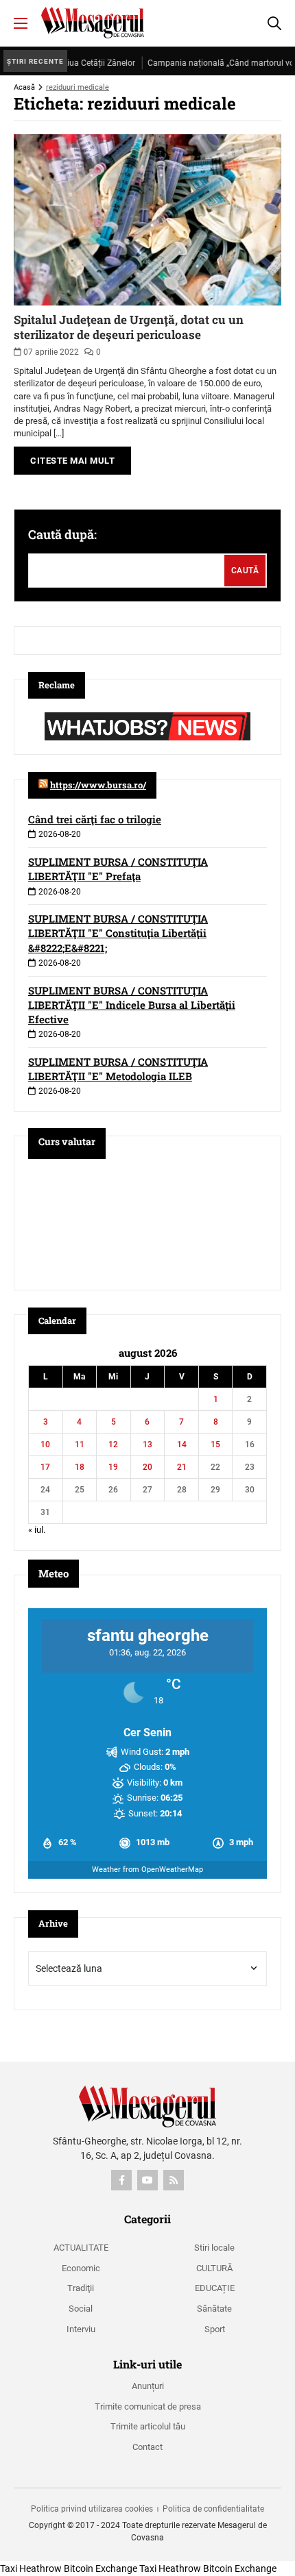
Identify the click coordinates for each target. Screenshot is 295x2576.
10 (45, 1445)
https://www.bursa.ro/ (98, 785)
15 (215, 1445)
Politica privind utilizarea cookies (92, 2509)
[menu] (21, 23)
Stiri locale (214, 2248)
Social (81, 2309)
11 (80, 1445)
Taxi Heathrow (31, 2568)
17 (45, 1467)
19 (113, 1467)
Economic (81, 2268)
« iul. (37, 1530)
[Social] (121, 2180)
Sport (215, 2329)
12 (113, 1445)
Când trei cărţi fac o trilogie (95, 819)
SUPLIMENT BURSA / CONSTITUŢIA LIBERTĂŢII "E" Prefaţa (118, 869)
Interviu (81, 2329)
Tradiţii (81, 2288)
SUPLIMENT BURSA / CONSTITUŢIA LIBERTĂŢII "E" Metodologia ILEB (118, 1069)
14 (182, 1445)
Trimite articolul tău (148, 2426)
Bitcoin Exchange (101, 2568)
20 (147, 1467)
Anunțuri (148, 2386)
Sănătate (214, 2309)
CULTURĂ (214, 2268)
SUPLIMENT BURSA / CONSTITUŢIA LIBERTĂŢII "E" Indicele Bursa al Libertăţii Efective (132, 1005)
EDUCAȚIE (215, 2288)
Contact (147, 2447)
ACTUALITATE (81, 2248)
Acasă (24, 87)
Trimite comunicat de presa (148, 2406)
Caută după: (62, 534)
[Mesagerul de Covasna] (93, 23)
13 (147, 1445)
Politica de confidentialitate (213, 2509)
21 (182, 1467)
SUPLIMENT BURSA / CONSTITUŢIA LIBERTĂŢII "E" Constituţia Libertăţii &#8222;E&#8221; (118, 933)
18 (80, 1467)
